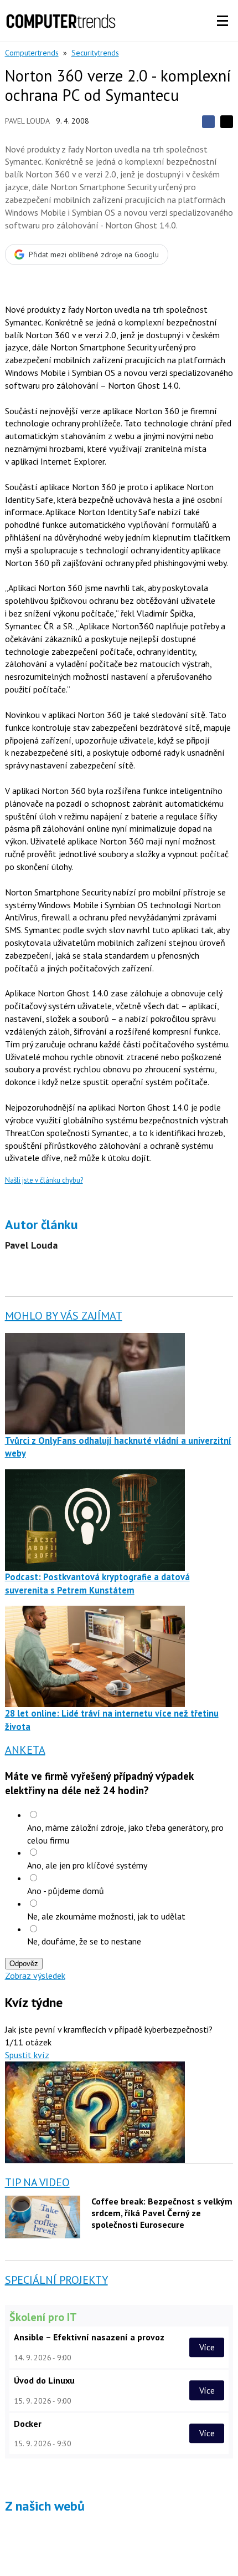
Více (207, 2347)
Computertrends (32, 53)
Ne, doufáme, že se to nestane (84, 1941)
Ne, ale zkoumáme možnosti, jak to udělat (106, 1916)
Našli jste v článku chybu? (44, 1180)
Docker (28, 2424)
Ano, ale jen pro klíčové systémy (87, 1865)
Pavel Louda (27, 121)
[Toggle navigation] (223, 21)
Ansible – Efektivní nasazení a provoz (89, 2337)
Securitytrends (95, 53)
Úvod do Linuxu (44, 2380)
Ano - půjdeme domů (66, 1891)
